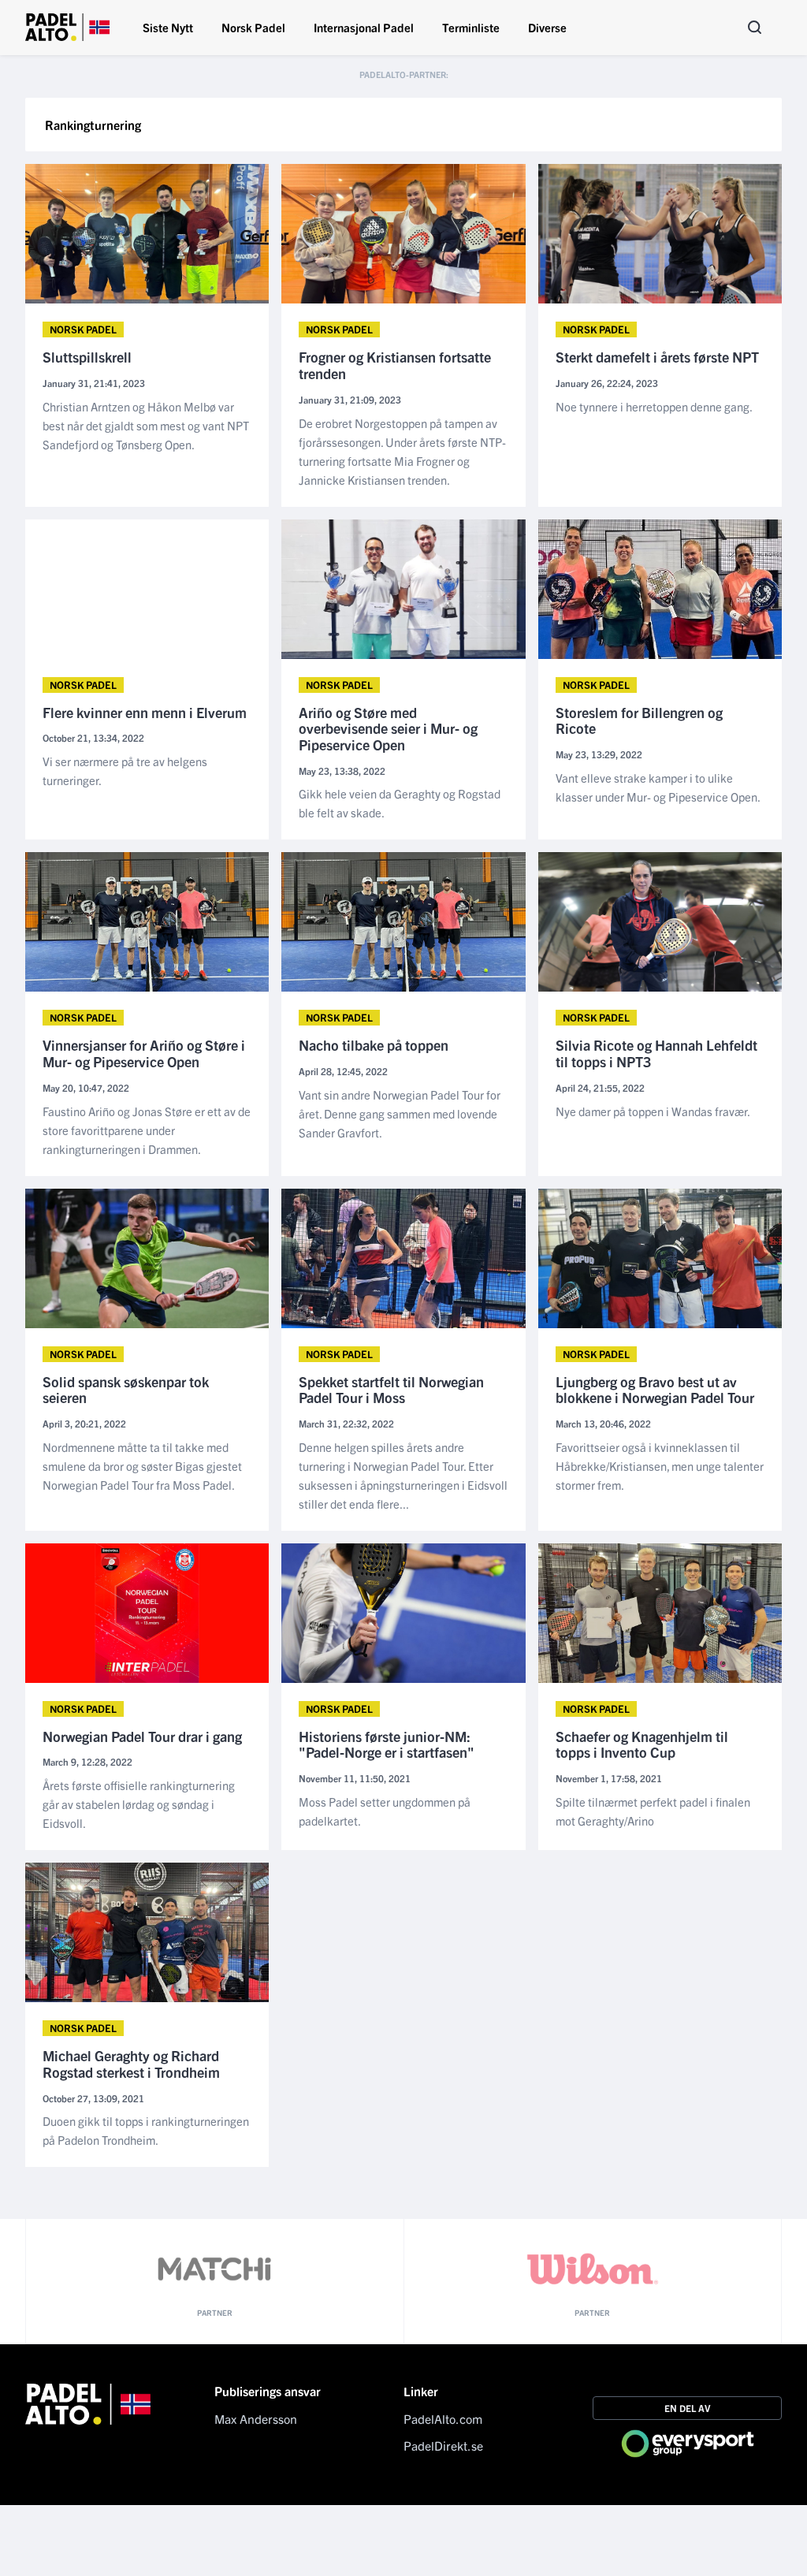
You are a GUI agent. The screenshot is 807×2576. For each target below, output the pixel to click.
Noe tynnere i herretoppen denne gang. (654, 406)
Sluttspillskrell (87, 357)
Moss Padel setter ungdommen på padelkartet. (385, 1811)
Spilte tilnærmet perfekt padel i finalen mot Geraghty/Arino (653, 1811)
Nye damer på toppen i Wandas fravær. (653, 1111)
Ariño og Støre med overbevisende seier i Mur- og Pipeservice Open (388, 729)
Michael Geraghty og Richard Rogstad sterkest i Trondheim (131, 2064)
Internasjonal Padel (364, 27)
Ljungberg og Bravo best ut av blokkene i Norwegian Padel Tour (655, 1390)
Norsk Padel (253, 27)
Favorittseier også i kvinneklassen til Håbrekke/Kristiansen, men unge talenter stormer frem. (660, 1466)
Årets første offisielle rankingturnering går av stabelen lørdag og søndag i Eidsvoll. (139, 1804)
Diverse (547, 27)
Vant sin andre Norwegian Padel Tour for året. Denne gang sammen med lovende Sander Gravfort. (400, 1113)
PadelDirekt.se (443, 2445)
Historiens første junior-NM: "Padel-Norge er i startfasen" (387, 1745)
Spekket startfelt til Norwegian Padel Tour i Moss (391, 1390)
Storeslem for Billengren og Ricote (639, 721)
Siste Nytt (168, 27)
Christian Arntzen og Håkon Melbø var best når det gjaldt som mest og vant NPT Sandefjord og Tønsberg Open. (146, 425)
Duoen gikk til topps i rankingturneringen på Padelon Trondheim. (146, 2130)
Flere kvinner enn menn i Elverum (145, 713)
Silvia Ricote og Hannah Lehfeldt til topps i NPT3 (656, 1053)
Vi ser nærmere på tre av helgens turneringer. (125, 771)
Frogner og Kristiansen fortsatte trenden (395, 365)
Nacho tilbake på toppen (374, 1046)
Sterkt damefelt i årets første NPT (657, 357)
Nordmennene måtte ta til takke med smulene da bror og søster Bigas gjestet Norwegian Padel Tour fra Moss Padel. (142, 1466)
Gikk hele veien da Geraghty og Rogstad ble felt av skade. (400, 803)
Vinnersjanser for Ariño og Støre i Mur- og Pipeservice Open (144, 1053)
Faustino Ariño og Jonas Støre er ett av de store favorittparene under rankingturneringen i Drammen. (147, 1130)
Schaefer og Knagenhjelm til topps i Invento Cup (642, 1745)
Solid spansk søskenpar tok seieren (126, 1390)
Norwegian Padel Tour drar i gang (142, 1737)
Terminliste (471, 27)
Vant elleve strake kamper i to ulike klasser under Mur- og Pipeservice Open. (658, 787)
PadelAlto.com (443, 2418)
